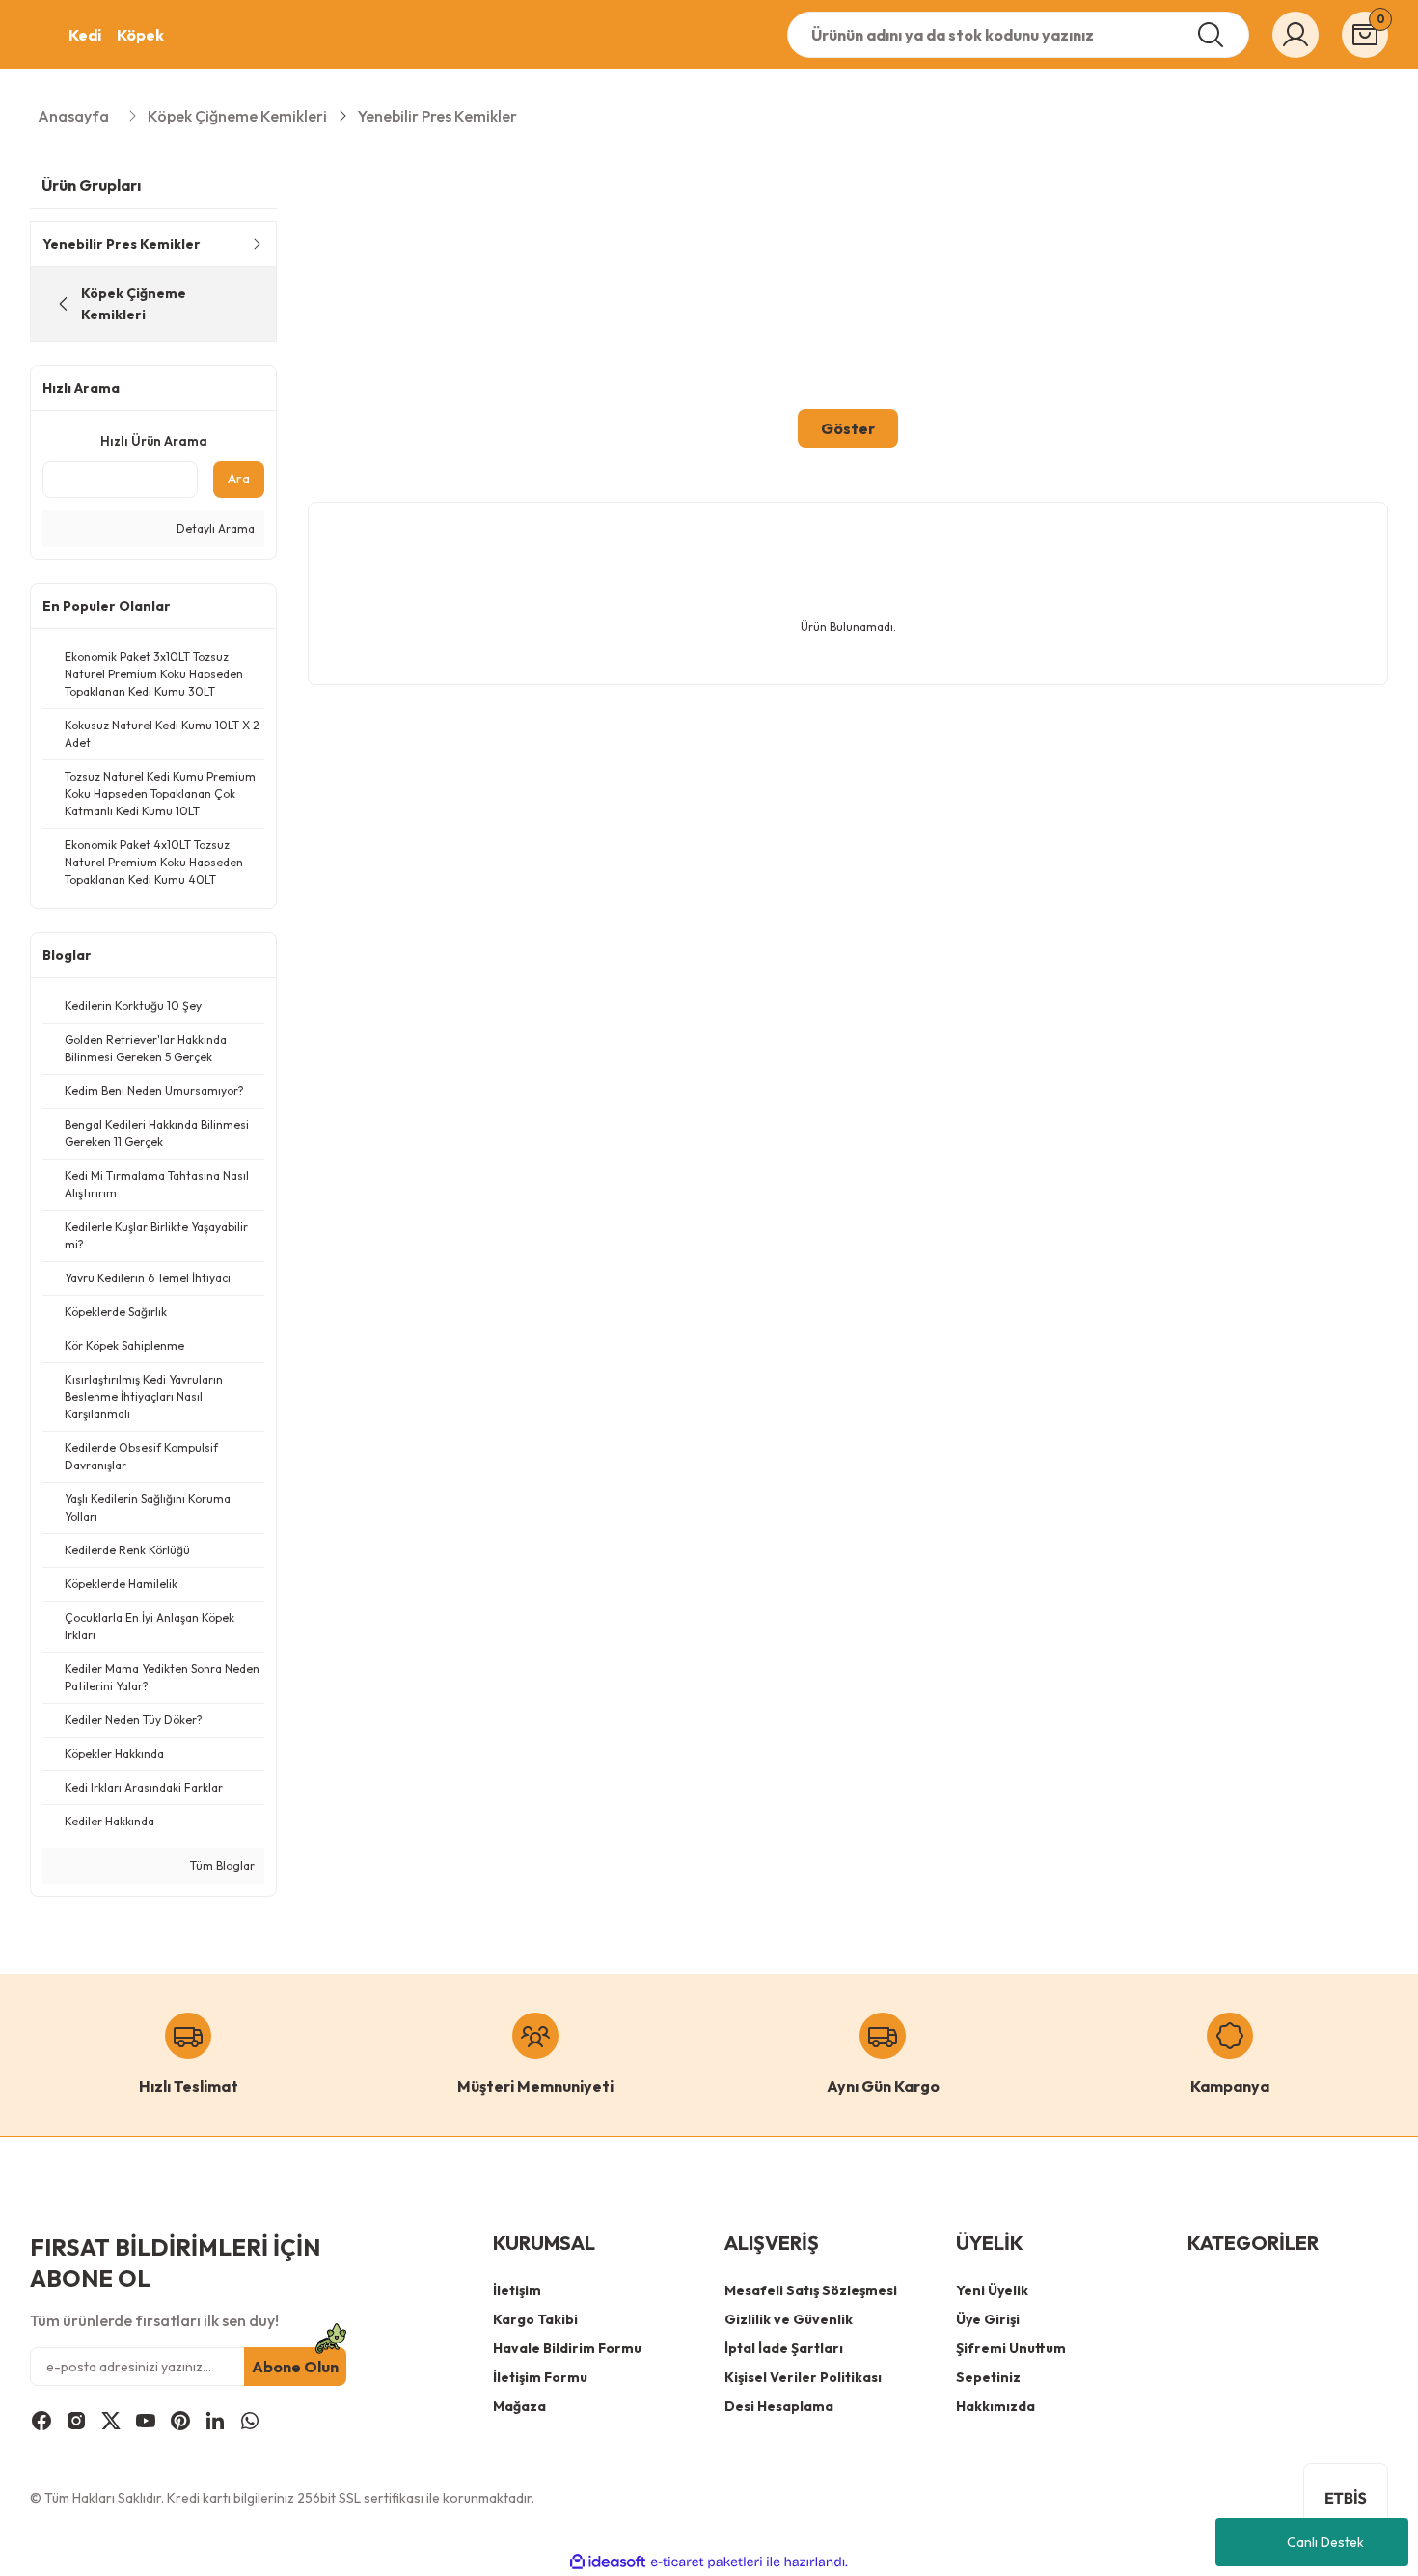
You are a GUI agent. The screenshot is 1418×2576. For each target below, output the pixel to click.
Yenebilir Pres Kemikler (437, 116)
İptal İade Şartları (784, 2348)
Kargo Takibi (535, 2319)
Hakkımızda (995, 2406)
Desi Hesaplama (779, 2406)
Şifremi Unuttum (1011, 2348)
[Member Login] (1295, 35)
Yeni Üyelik (992, 2290)
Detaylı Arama (214, 528)
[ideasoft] (608, 2562)
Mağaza (519, 2406)
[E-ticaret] (707, 2562)
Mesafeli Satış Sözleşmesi (811, 2290)
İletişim (517, 2290)
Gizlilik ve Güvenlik (789, 2319)
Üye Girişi (988, 2319)
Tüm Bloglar (221, 1865)
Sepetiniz (988, 2377)
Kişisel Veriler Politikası (803, 2377)
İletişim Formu (540, 2377)
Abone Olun (295, 2367)
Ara (239, 479)
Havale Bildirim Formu (567, 2348)
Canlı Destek (1325, 2542)
